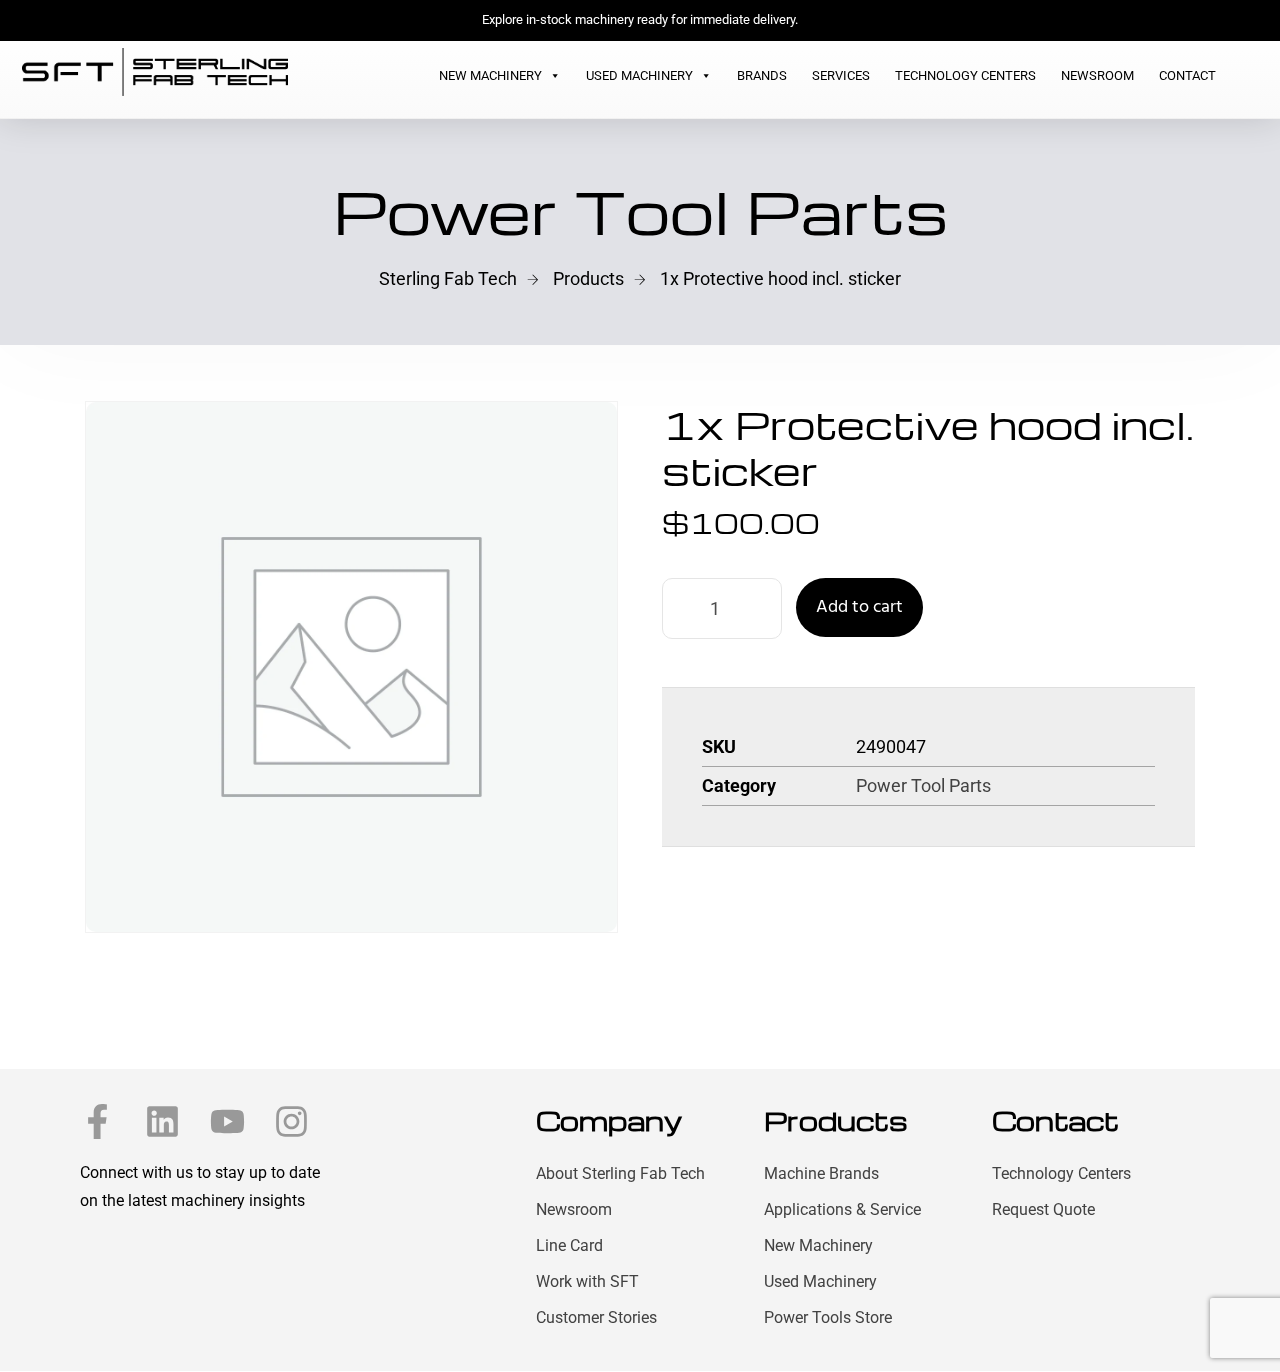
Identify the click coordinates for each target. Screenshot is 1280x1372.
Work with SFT (587, 1281)
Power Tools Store (828, 1317)
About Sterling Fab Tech (620, 1173)
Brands (762, 75)
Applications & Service (842, 1209)
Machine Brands (821, 1173)
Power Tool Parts (923, 785)
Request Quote (1043, 1209)
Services (841, 75)
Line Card (569, 1245)
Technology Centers (965, 75)
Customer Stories (596, 1317)
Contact (1187, 75)
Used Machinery (639, 75)
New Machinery (490, 75)
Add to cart (859, 607)
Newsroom (1097, 75)
